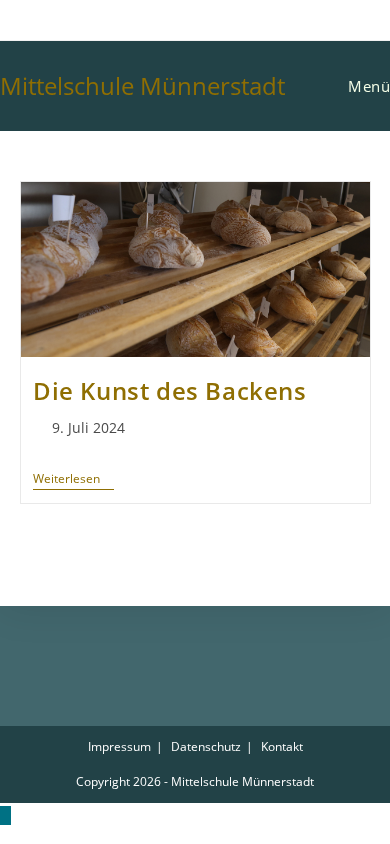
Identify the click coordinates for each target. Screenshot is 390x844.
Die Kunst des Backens (170, 390)
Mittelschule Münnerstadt (142, 85)
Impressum (119, 746)
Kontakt (282, 746)
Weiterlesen (73, 479)
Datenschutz (206, 746)
